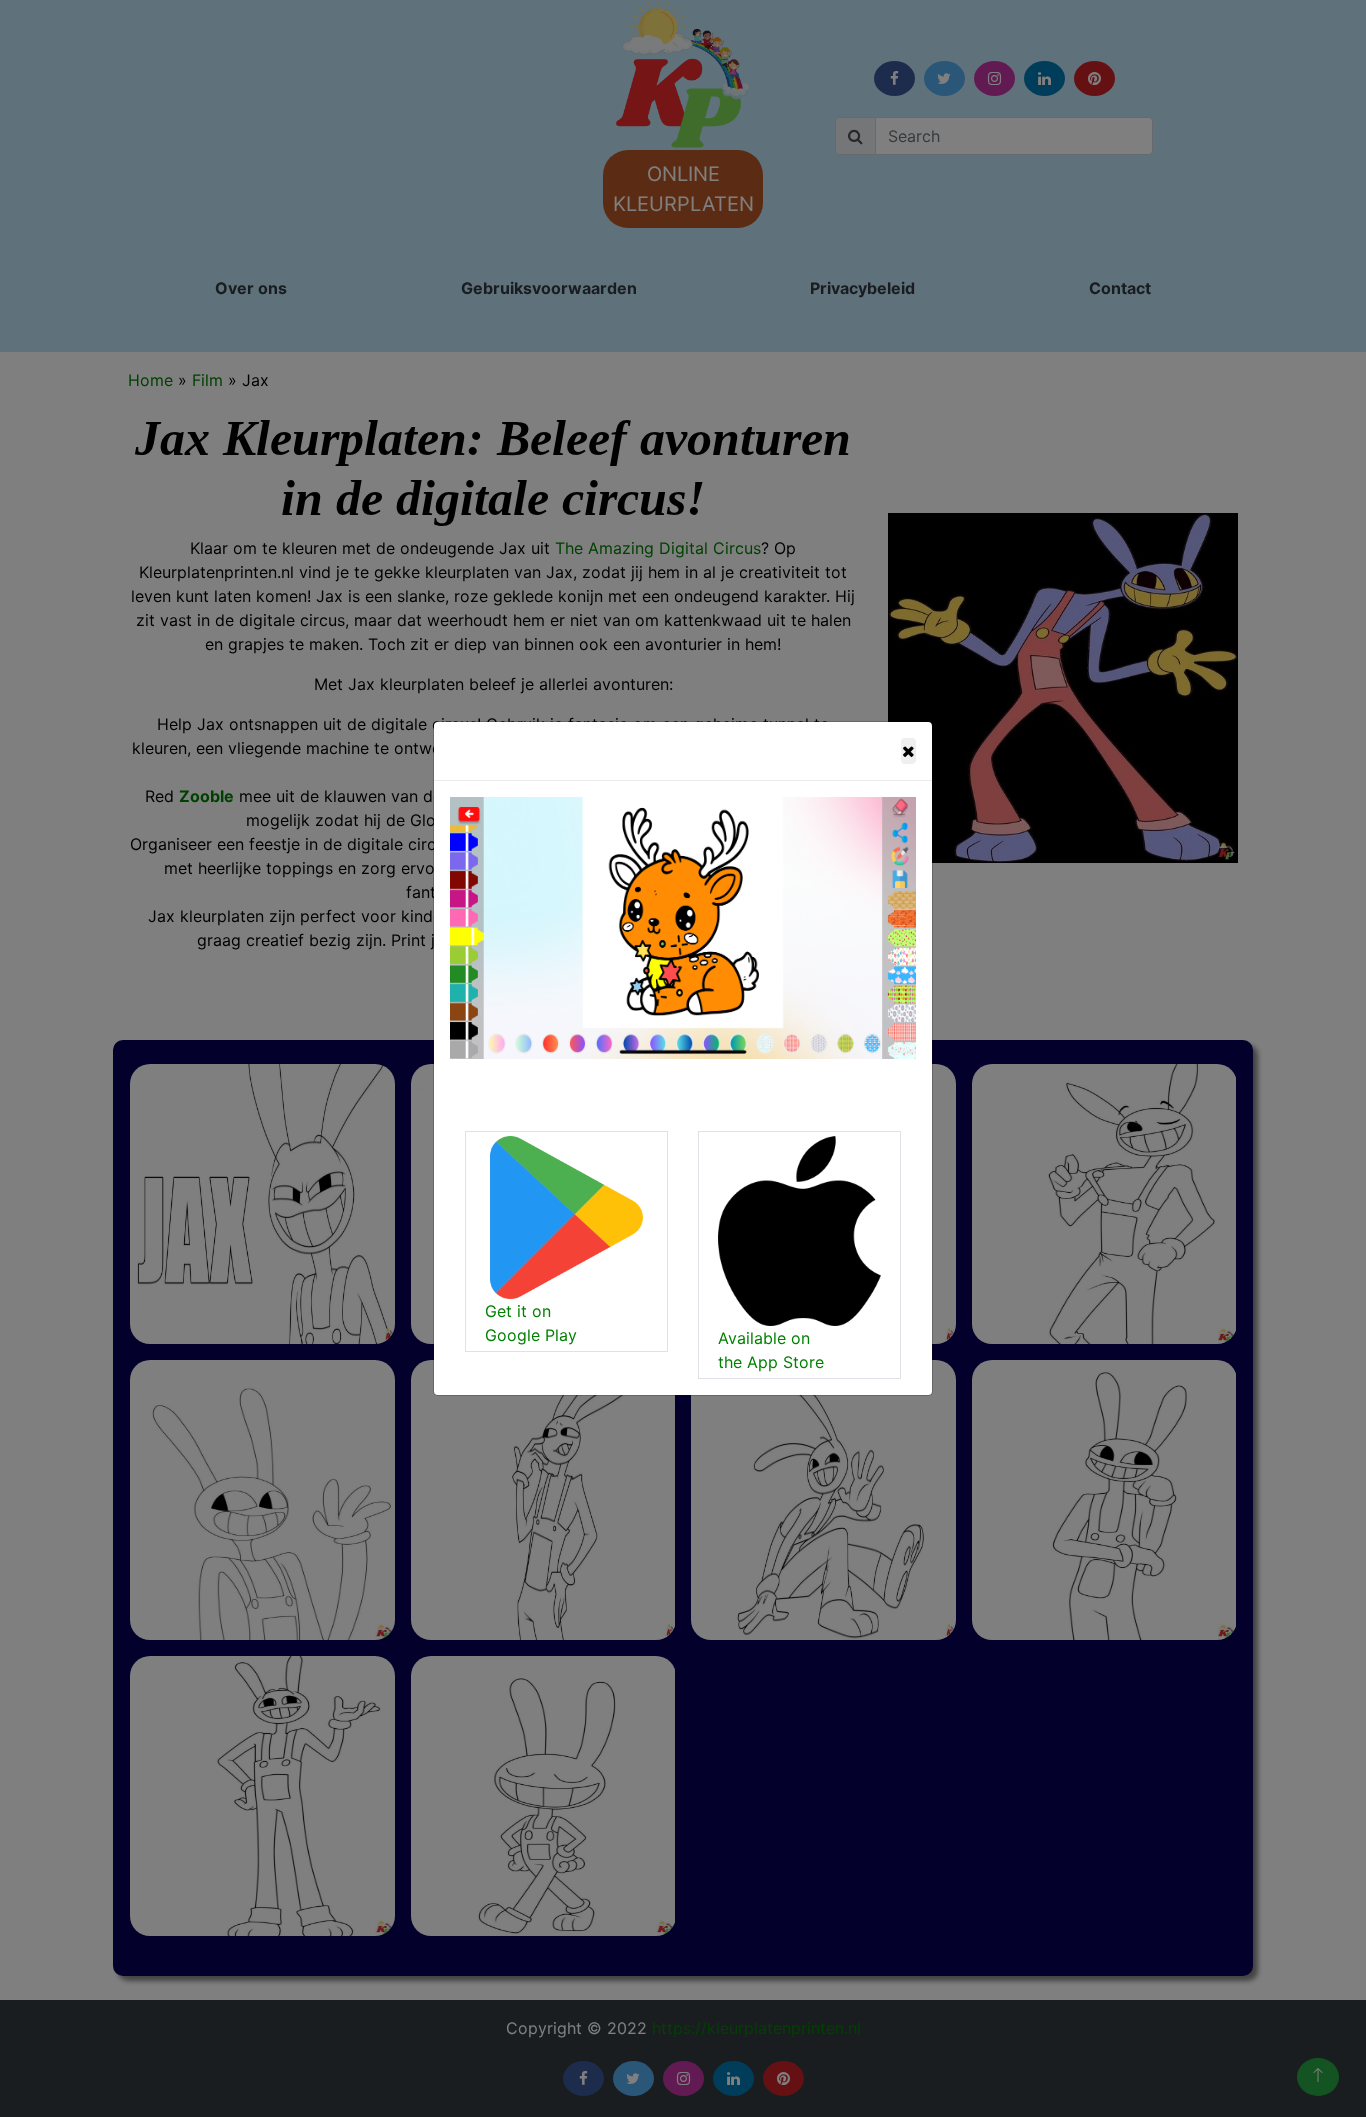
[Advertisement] (546, 364)
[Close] (908, 751)
